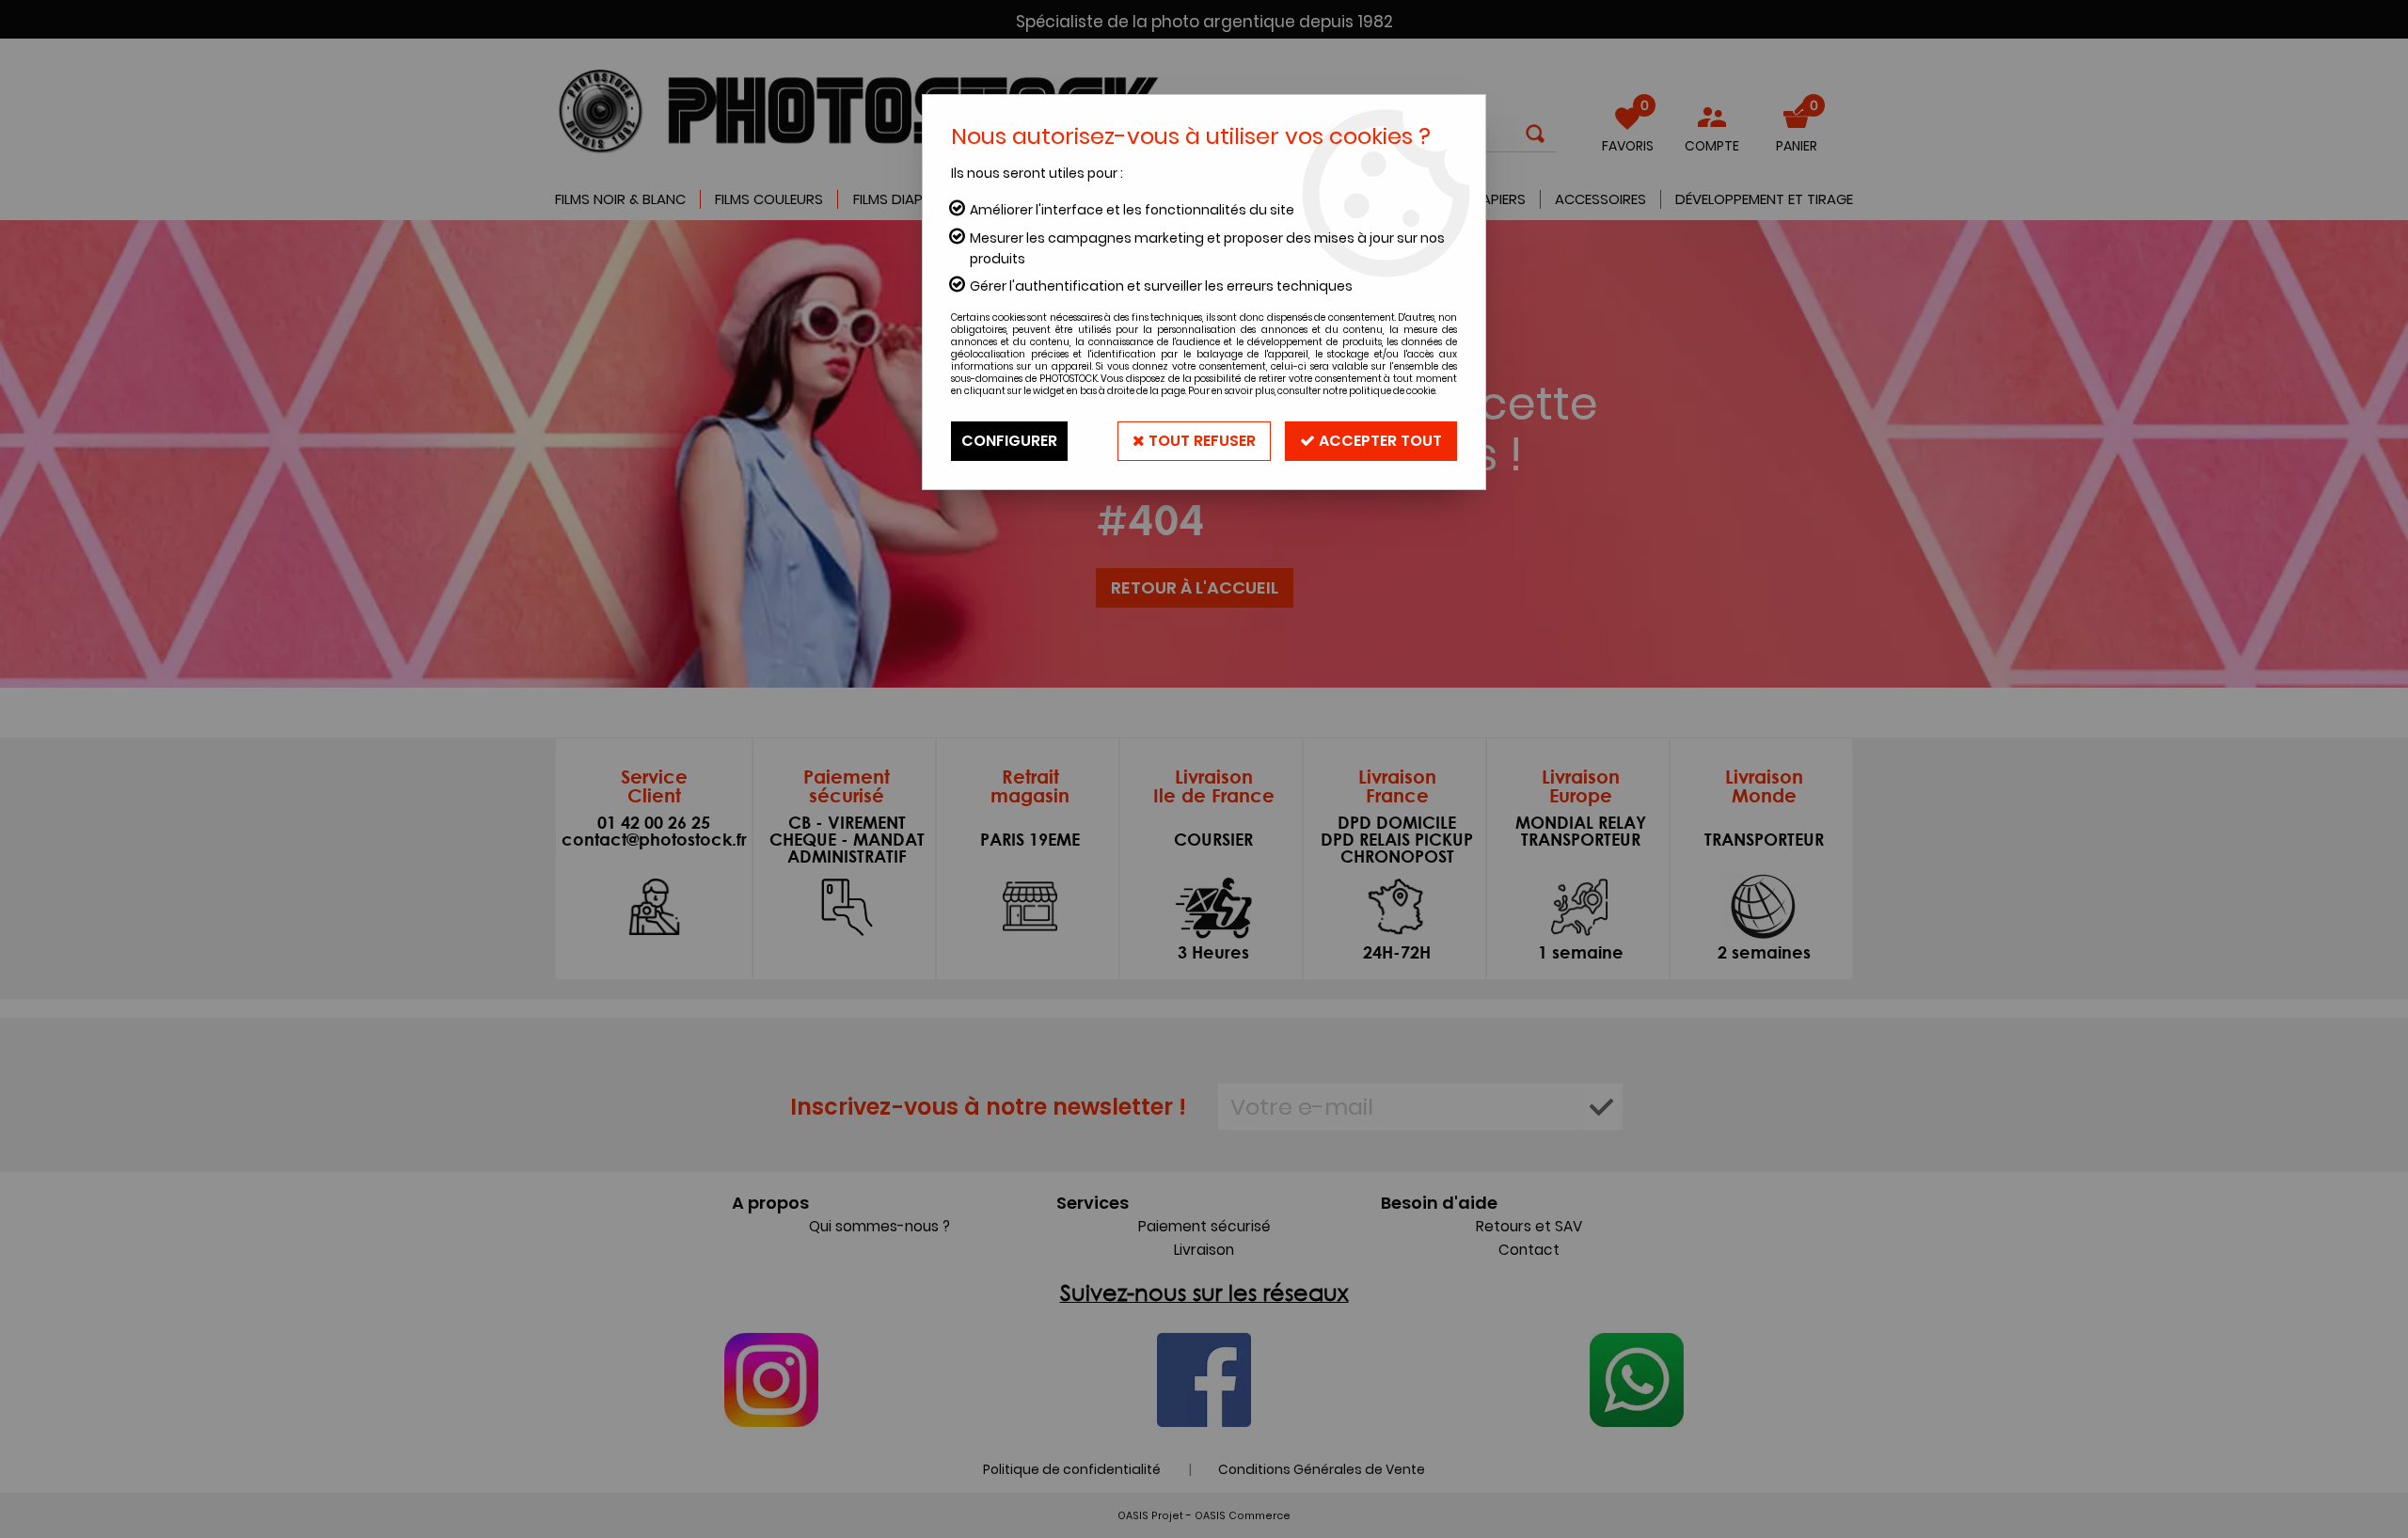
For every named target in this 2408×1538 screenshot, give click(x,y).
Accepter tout (1378, 441)
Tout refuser (1200, 441)
